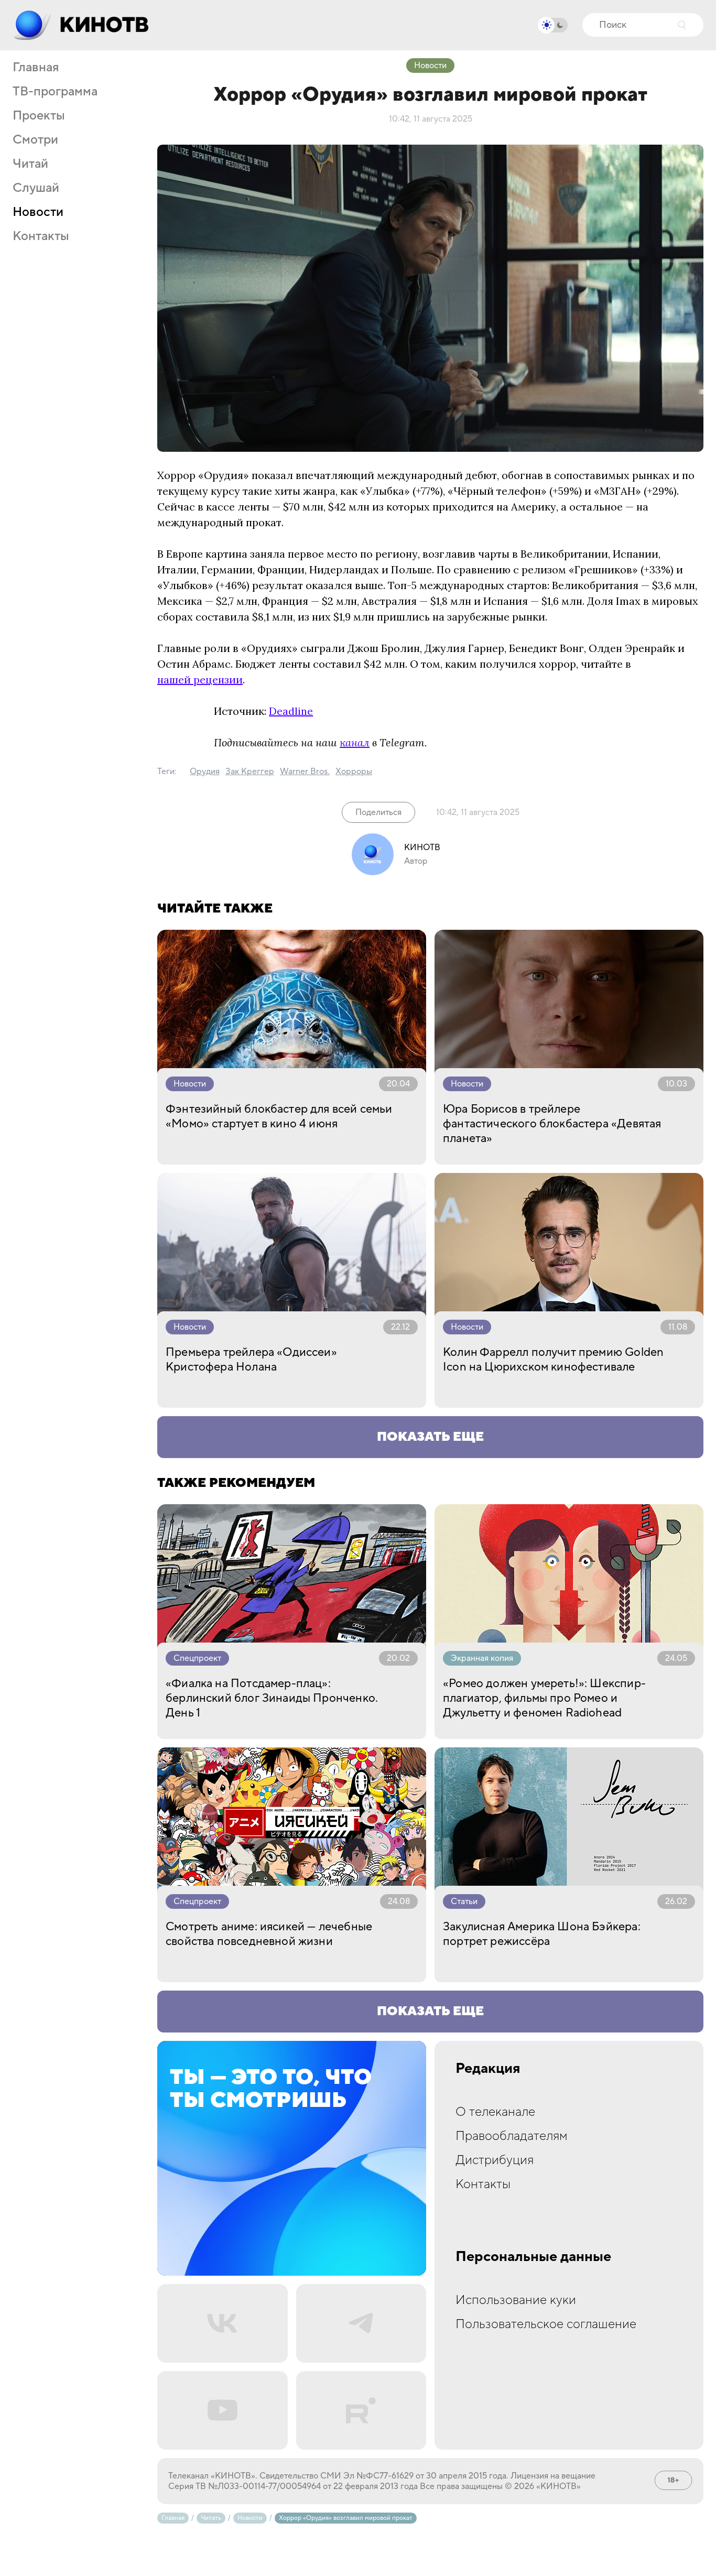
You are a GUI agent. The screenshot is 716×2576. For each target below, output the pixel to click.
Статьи (464, 1901)
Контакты (41, 236)
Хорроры (354, 771)
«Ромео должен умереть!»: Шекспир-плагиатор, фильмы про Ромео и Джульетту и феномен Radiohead (544, 1698)
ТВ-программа (55, 92)
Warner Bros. (305, 771)
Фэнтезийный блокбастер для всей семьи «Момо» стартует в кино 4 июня (279, 1116)
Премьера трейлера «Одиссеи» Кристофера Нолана (251, 1360)
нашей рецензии (200, 680)
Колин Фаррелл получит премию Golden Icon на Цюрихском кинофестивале (553, 1360)
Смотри (35, 140)
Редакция (488, 2069)
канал (355, 742)
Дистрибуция (495, 2160)
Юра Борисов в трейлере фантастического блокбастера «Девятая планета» (552, 1124)
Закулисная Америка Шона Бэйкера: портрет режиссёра (542, 1934)
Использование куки (516, 2300)
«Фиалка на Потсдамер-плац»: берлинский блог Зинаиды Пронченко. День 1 (272, 1698)
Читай (30, 164)
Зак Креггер (250, 771)
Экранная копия (482, 1658)
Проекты (39, 116)
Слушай (36, 188)
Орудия (205, 771)
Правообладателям (512, 2136)
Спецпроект (197, 1658)
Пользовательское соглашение (546, 2324)
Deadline (291, 711)
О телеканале (495, 2112)
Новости (38, 212)
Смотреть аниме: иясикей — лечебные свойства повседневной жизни (269, 1934)
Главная (36, 68)
